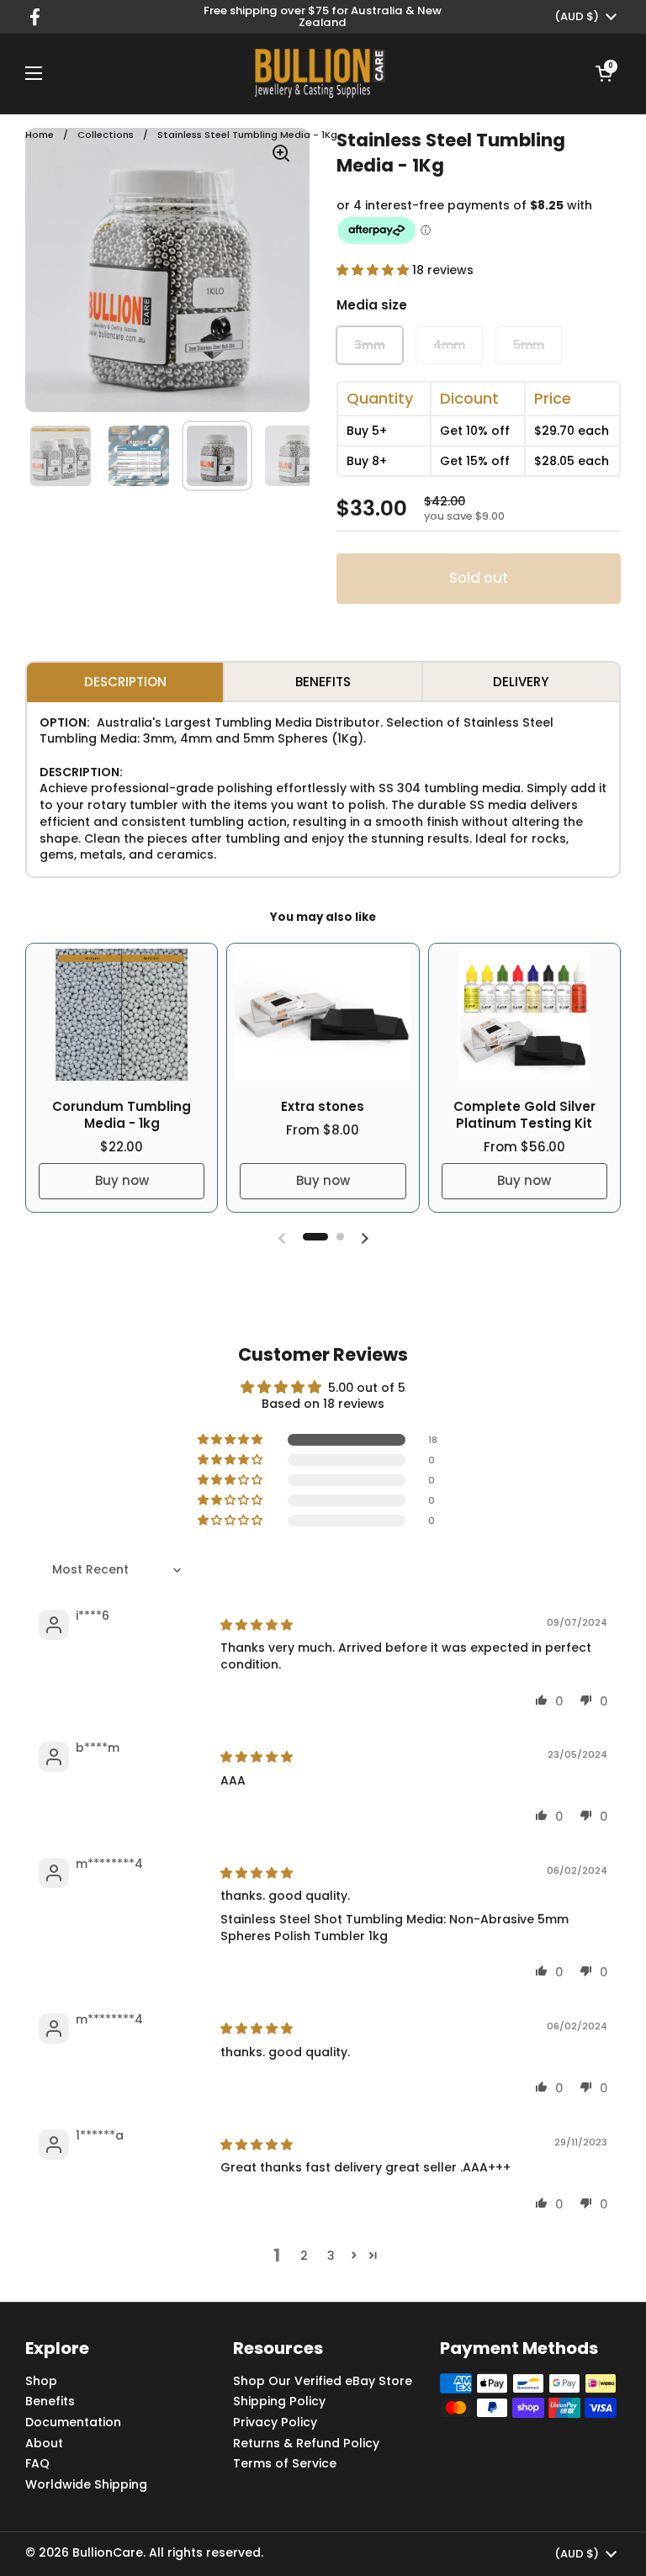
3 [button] (331, 2256)
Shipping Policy (279, 2401)
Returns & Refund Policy (306, 2443)
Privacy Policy (275, 2422)
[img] (257, 1625)
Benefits (50, 2401)
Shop (41, 2381)
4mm (449, 345)
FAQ (37, 2463)
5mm (529, 345)
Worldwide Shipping (86, 2484)
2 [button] (304, 2256)
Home (40, 135)
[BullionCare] (319, 73)
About (44, 2443)
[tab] (125, 682)
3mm (370, 345)
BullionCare (108, 2552)
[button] (604, 73)
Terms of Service (285, 2463)
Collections (106, 135)
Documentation (73, 2422)
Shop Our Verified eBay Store (323, 2381)
